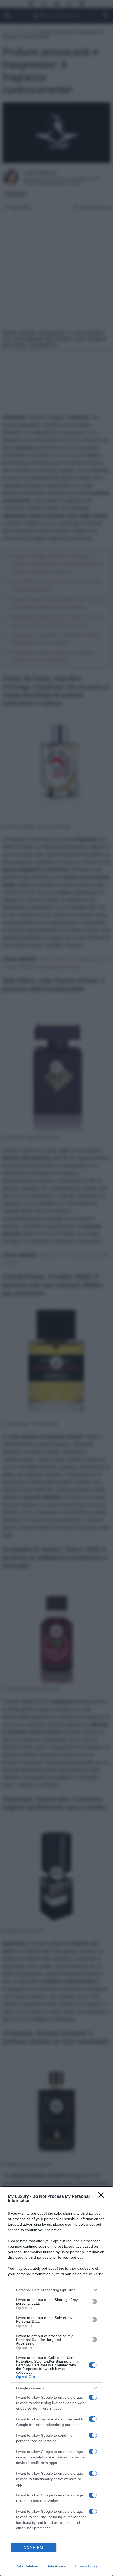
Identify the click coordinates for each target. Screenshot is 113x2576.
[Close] (103, 2197)
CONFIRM (34, 2548)
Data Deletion (27, 2566)
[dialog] (56, 2381)
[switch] (93, 2301)
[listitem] (56, 2290)
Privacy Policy (86, 2566)
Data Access (56, 2566)
